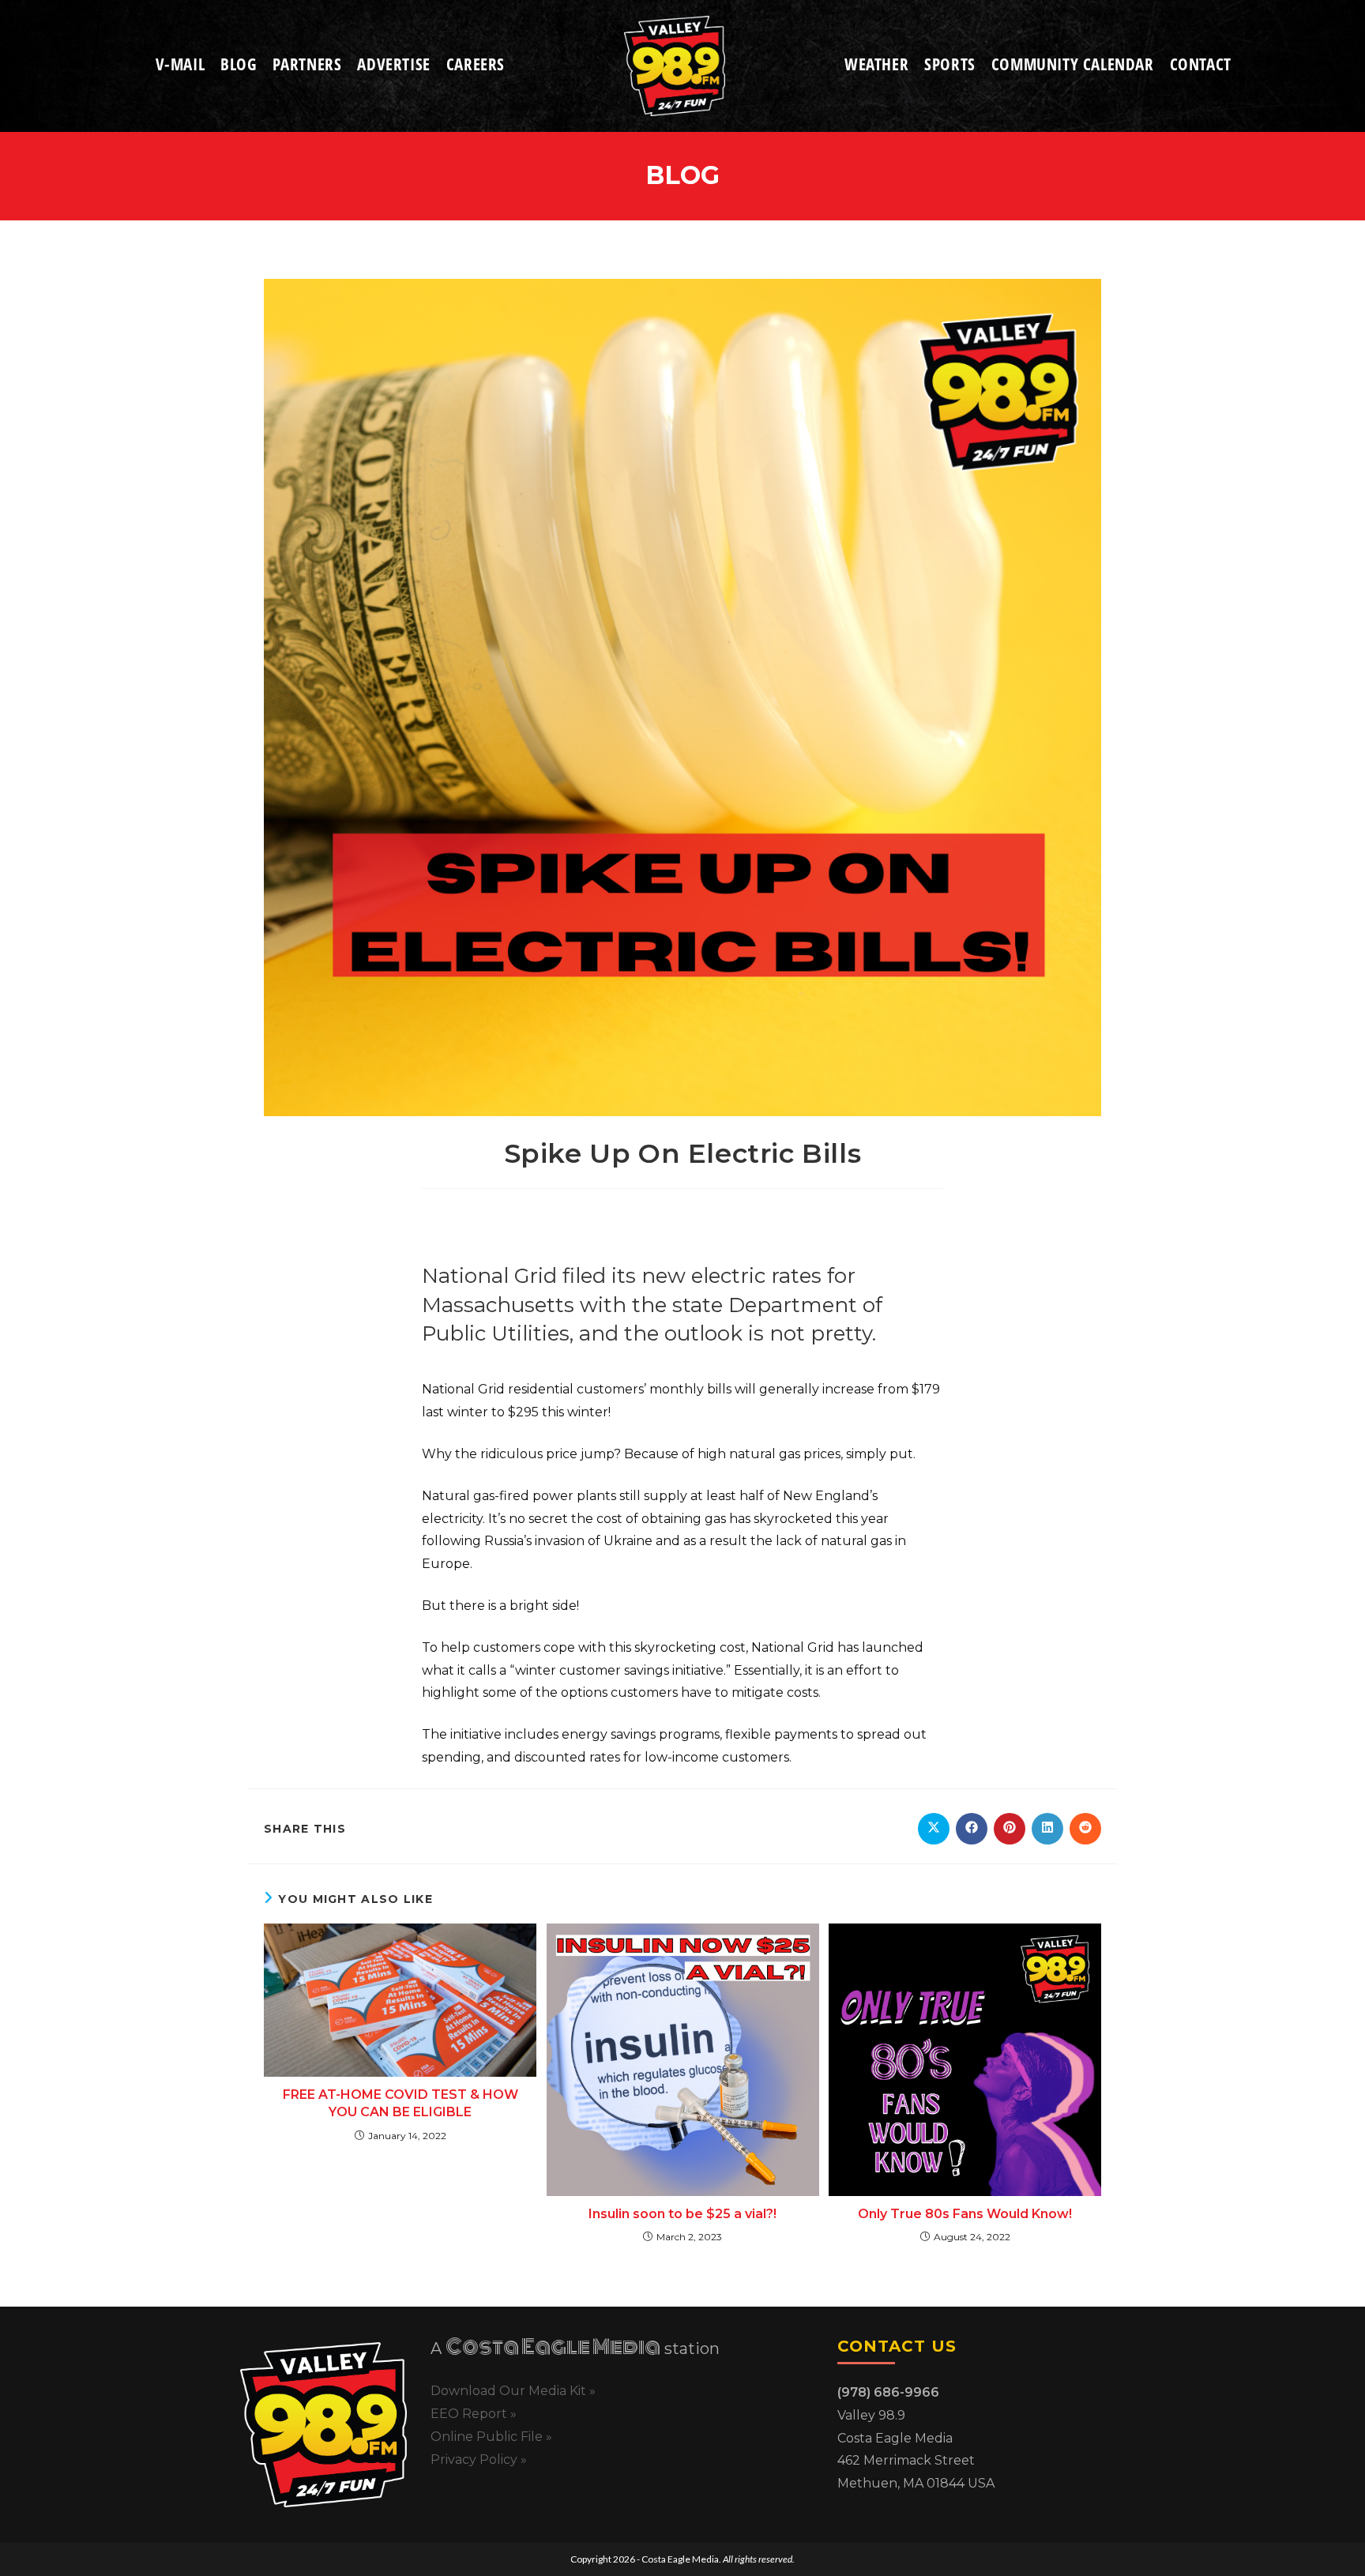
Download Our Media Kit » (513, 2391)
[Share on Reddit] (1085, 1829)
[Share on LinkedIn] (1047, 1829)
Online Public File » (491, 2437)
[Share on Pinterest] (1010, 1829)
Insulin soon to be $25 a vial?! (682, 2214)
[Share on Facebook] (972, 1829)
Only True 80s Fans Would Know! (965, 2214)
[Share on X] (934, 1829)
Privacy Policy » (479, 2459)
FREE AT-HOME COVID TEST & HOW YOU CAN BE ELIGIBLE (400, 2103)
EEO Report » (474, 2414)
